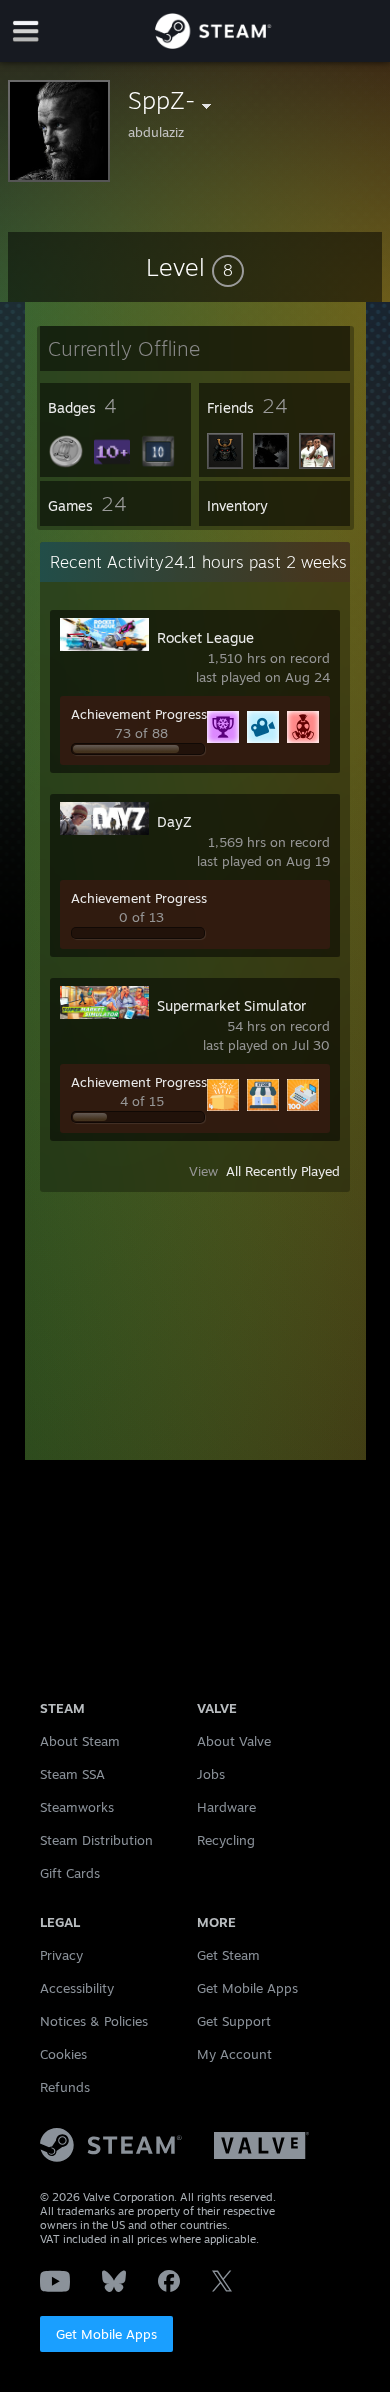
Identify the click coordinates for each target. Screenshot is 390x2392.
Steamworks (77, 1807)
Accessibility (77, 1988)
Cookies (63, 2054)
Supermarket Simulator (231, 1005)
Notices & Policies (94, 2021)
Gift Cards (70, 1873)
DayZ (174, 821)
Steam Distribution (96, 1840)
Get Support (234, 2021)
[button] (195, 267)
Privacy (61, 1955)
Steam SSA (72, 1774)
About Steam (80, 1741)
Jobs (211, 1774)
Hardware (226, 1807)
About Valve (234, 1741)
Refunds (65, 2087)
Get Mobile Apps (106, 2334)
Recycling (226, 1840)
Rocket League (205, 637)
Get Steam (228, 1955)
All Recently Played (283, 1171)
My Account (234, 2054)
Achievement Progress (139, 714)
